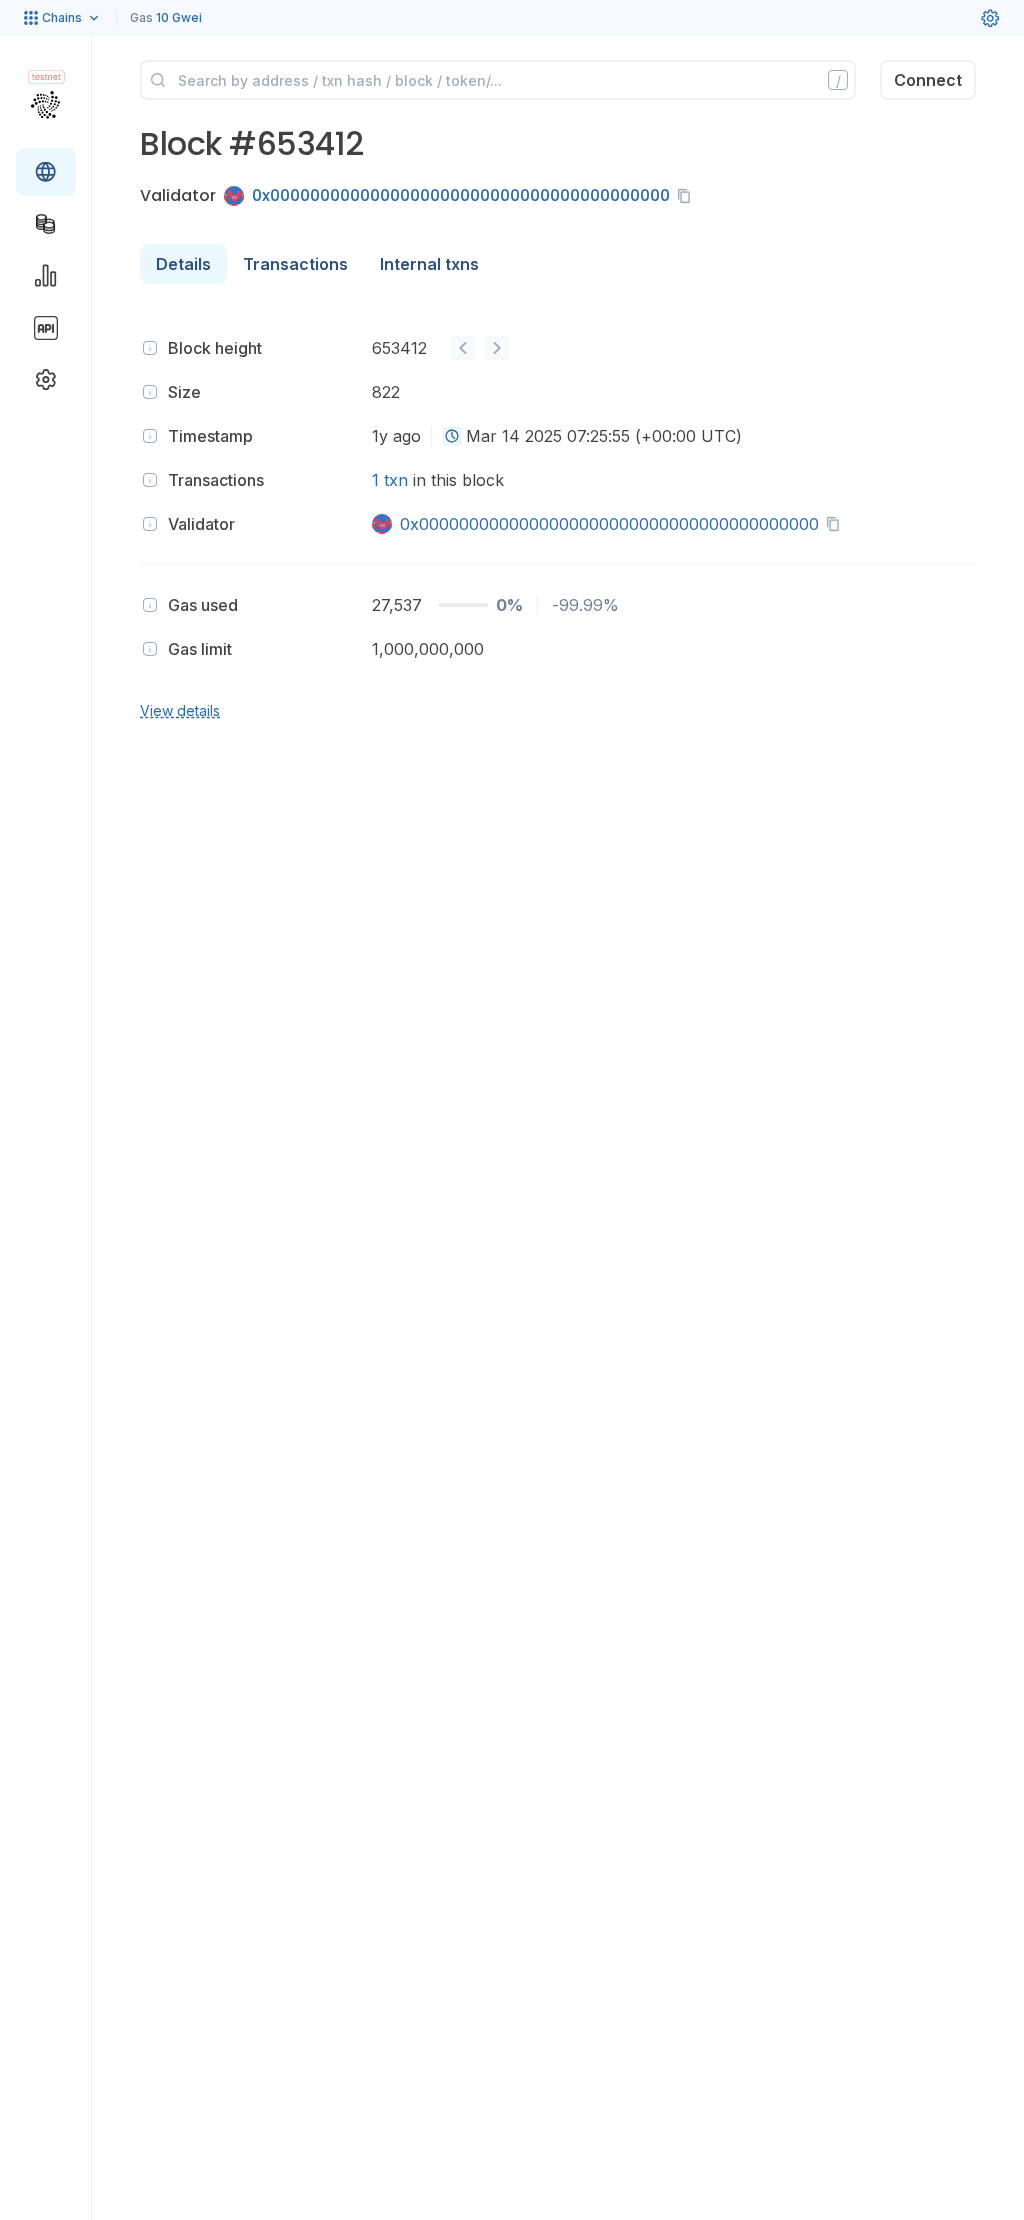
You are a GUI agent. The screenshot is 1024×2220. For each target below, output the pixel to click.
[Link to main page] (45, 104)
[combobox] (452, 436)
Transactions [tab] (295, 264)
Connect (928, 80)
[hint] (150, 348)
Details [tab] (183, 264)
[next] (497, 348)
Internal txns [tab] (429, 264)
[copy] (688, 196)
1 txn (390, 480)
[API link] (46, 328)
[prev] (463, 348)
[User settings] (990, 18)
